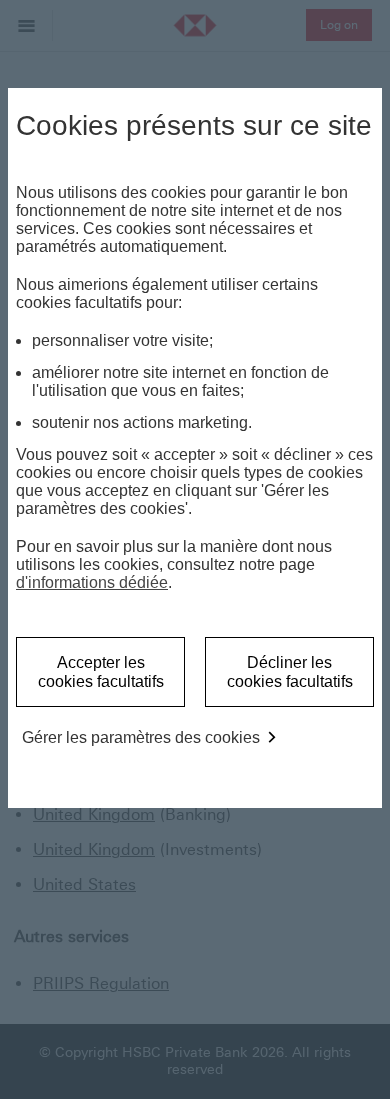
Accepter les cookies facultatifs (101, 672)
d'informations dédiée (92, 582)
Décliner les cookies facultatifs (290, 672)
